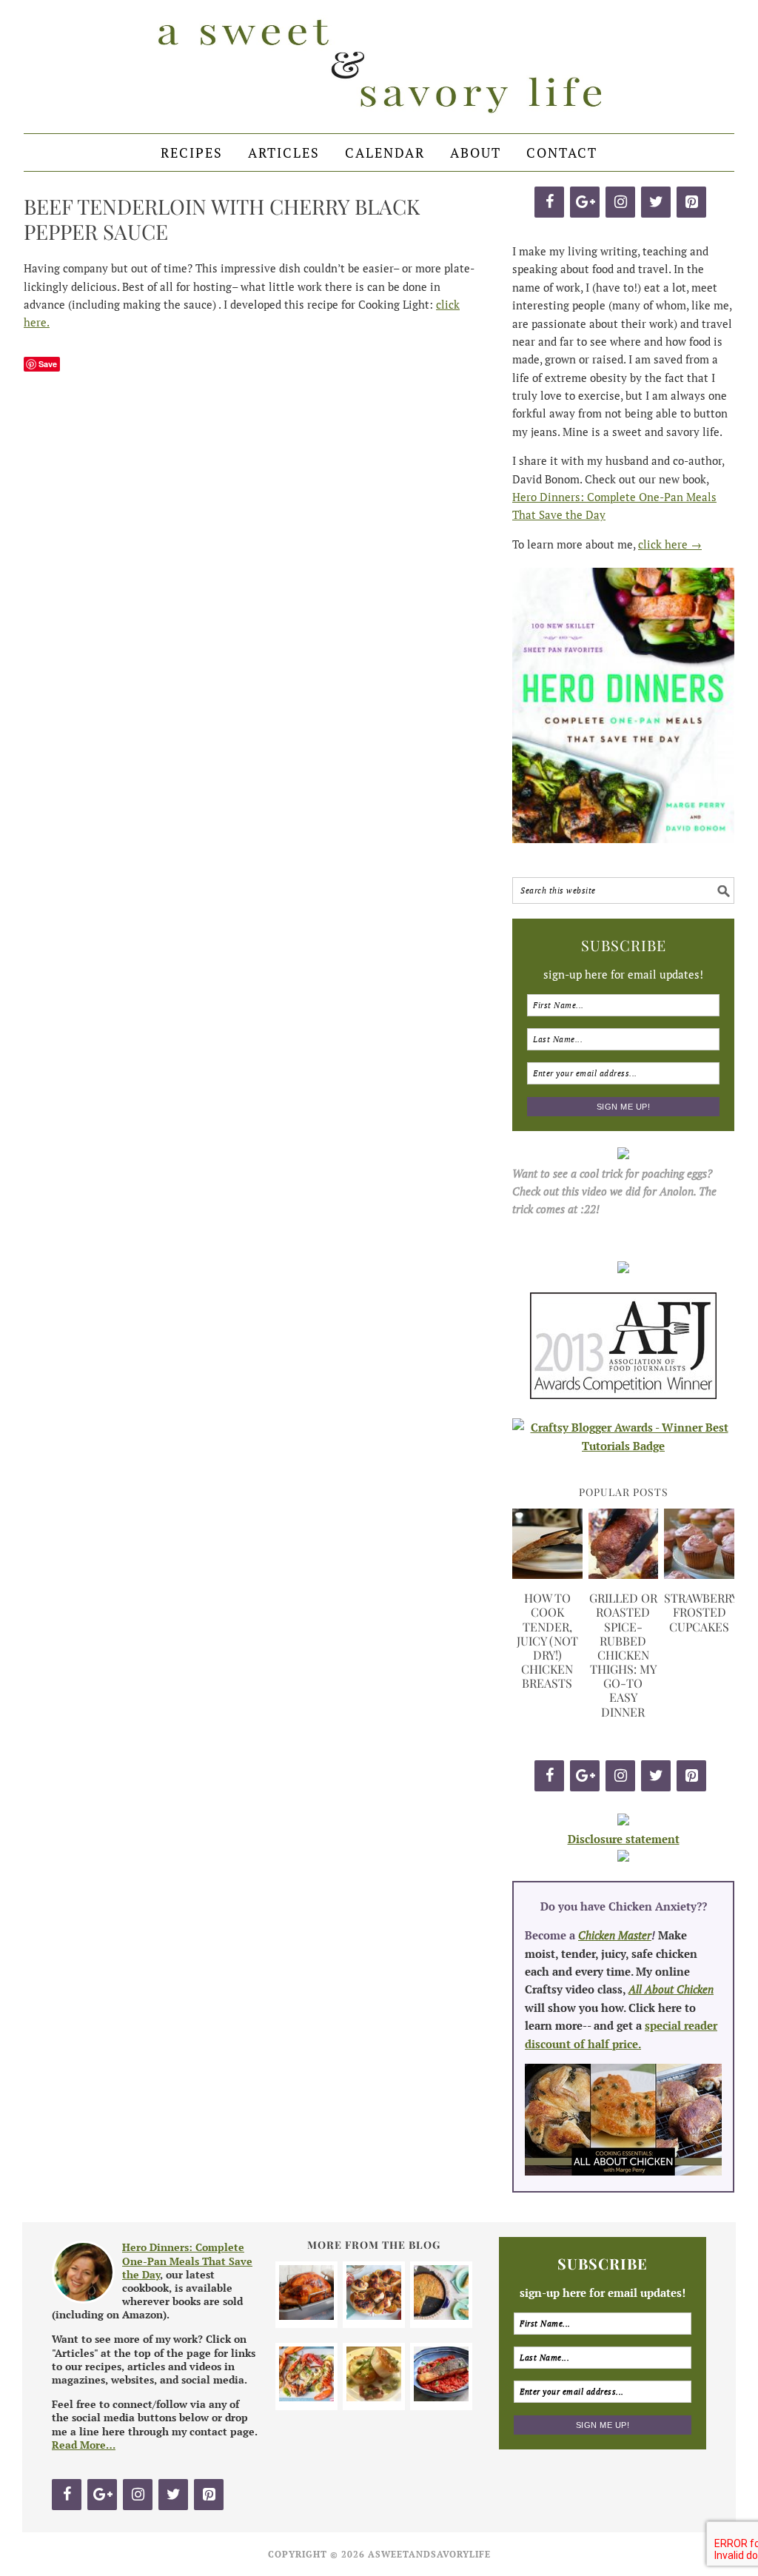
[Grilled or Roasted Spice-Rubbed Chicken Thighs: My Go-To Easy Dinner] (624, 1574)
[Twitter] (656, 202)
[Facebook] (549, 202)
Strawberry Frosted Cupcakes (701, 1612)
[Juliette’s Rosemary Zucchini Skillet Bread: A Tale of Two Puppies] (441, 2315)
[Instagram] (620, 202)
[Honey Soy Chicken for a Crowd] (374, 2315)
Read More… (84, 2445)
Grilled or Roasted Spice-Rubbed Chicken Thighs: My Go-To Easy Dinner (623, 1655)
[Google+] (585, 202)
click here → (670, 544)
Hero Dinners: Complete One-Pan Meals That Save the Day (187, 2260)
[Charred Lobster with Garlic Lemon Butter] (306, 2397)
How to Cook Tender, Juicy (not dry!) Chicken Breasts (547, 1640)
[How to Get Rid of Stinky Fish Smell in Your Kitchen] (441, 2397)
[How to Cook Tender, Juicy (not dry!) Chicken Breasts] (547, 1574)
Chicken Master (615, 1935)
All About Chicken (671, 1989)
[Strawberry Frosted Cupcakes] (699, 1574)
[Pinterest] (691, 202)
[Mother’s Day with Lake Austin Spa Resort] (374, 2397)
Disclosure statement (624, 1839)
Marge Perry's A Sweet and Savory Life (379, 67)
